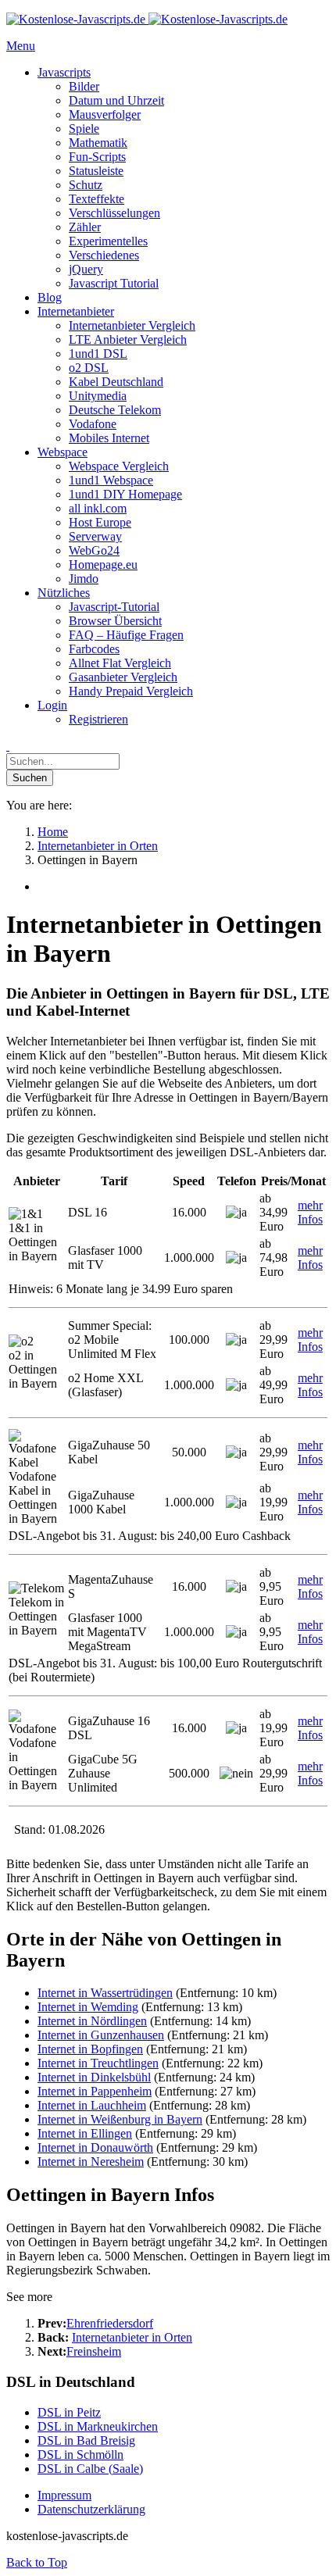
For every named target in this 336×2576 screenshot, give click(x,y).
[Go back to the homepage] (147, 19)
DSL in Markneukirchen (98, 2426)
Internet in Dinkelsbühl (94, 2077)
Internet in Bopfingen (90, 2049)
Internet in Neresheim (91, 2162)
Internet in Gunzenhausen (101, 2035)
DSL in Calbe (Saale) (90, 2469)
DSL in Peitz (69, 2412)
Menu (21, 46)
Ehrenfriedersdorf (110, 2323)
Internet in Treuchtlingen (98, 2063)
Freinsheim (94, 2351)
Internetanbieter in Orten (132, 2337)
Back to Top (37, 2562)
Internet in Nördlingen (92, 2021)
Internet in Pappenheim (95, 2091)
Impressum (64, 2495)
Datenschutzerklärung (91, 2509)
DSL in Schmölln (80, 2455)
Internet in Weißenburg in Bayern (120, 2119)
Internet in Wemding (88, 2007)
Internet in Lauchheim (92, 2105)
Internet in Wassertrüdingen (105, 1993)
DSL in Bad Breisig (86, 2440)
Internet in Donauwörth (95, 2147)
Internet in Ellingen (85, 2133)
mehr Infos (310, 1212)
